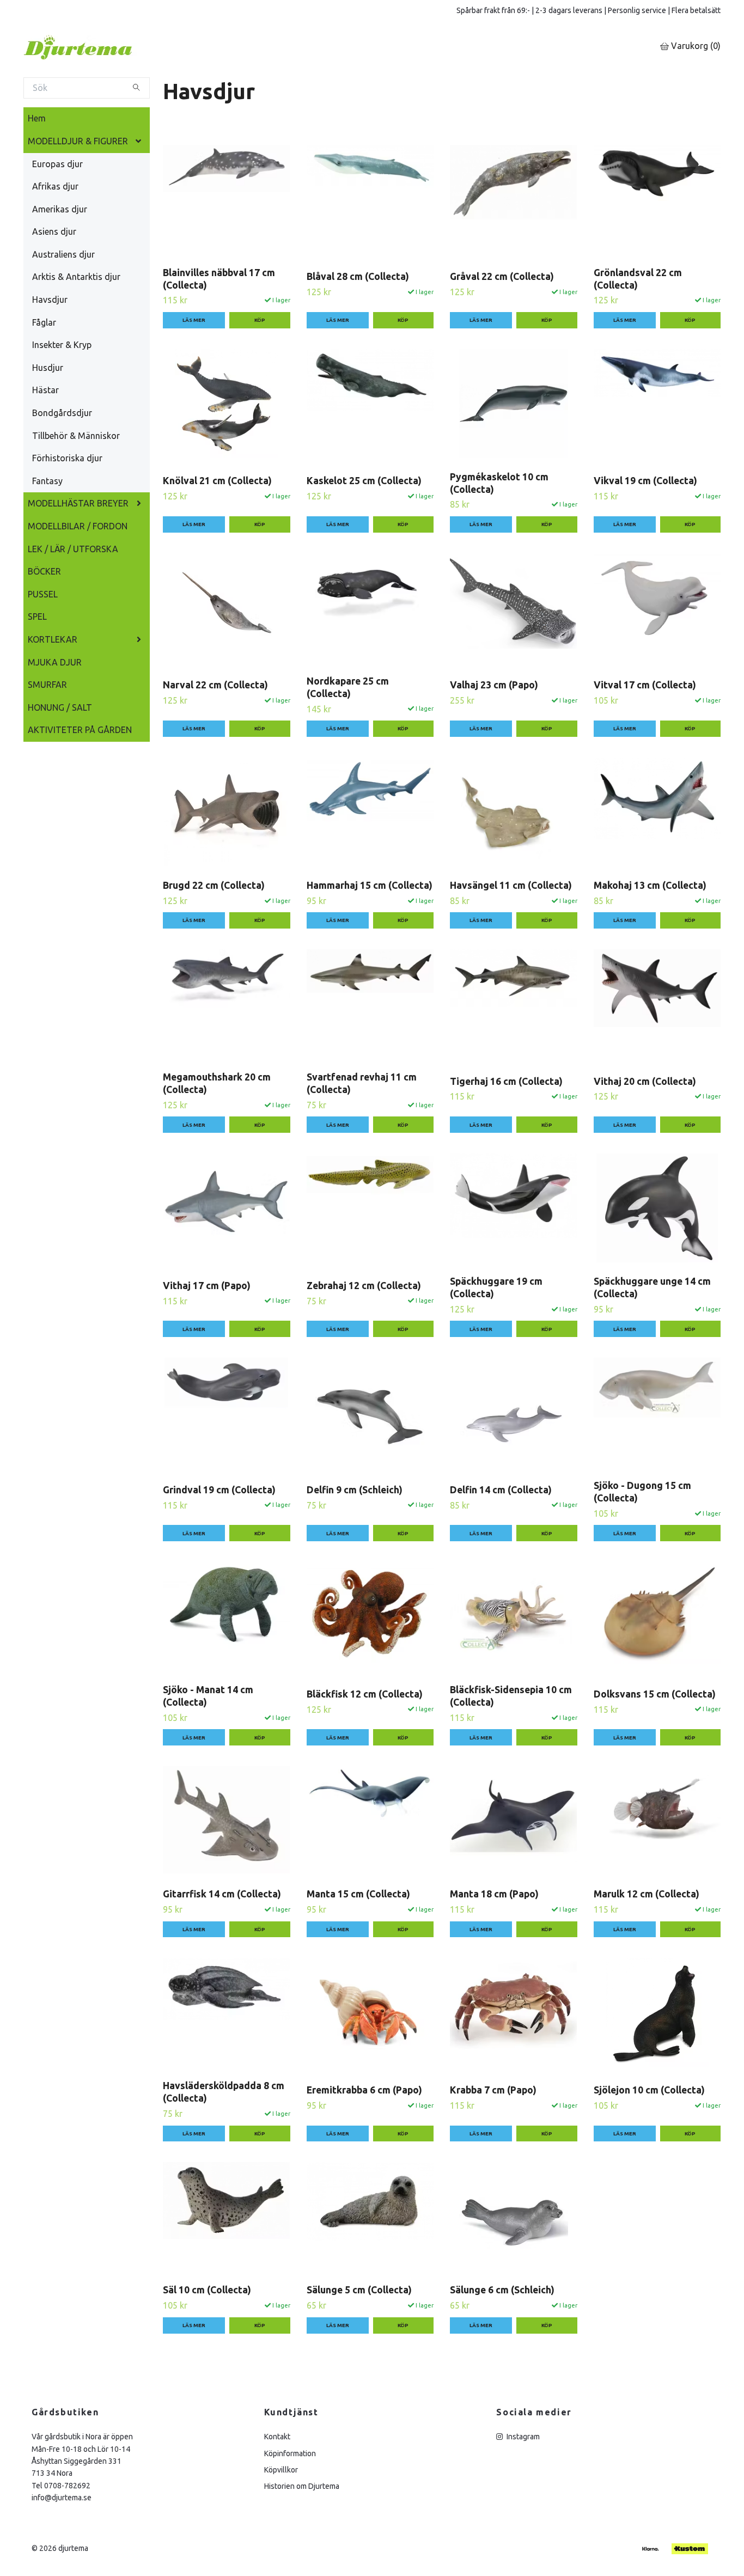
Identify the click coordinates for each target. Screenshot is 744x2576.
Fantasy (47, 481)
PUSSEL (43, 594)
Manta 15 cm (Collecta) (358, 1894)
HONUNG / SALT (60, 707)
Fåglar (44, 322)
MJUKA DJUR (55, 662)
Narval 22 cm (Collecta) (215, 685)
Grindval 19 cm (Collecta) (219, 1490)
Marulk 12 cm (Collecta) (647, 1894)
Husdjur (48, 368)
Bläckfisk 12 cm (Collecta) (365, 1694)
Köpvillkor (281, 2470)
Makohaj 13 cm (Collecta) (650, 885)
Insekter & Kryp (62, 345)
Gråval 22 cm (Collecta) (502, 276)
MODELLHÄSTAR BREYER (78, 503)
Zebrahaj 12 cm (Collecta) (364, 1286)
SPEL (37, 616)
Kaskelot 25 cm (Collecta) (364, 481)
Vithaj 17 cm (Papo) (207, 1286)
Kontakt (277, 2437)
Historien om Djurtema (302, 2486)
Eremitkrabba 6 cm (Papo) (364, 2090)
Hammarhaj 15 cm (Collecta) (370, 885)
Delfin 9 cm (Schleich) (355, 1490)
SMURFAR (47, 685)
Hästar (45, 390)
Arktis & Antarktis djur (76, 277)
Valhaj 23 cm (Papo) (494, 685)
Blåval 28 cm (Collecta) (358, 276)
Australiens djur (63, 254)
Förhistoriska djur (67, 458)
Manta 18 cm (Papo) (494, 1894)
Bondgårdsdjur (62, 413)
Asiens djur (54, 231)
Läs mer (194, 320)
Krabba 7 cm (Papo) (493, 2090)
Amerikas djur (60, 209)
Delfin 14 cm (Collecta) (501, 1490)
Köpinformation (290, 2453)
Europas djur (57, 164)
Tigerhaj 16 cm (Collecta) (506, 1081)
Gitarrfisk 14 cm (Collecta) (222, 1894)
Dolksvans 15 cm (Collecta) (655, 1694)
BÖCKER (44, 571)
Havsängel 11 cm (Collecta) (511, 885)
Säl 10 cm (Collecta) (207, 2290)
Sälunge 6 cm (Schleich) (502, 2290)
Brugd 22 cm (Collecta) (214, 885)
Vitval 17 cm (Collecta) (645, 685)
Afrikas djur (55, 186)
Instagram (522, 2437)
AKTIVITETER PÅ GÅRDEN (80, 730)
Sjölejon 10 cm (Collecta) (649, 2090)
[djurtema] (92, 47)
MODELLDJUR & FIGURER (78, 141)
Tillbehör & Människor (76, 436)
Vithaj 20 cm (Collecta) (645, 1081)
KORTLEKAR (53, 639)
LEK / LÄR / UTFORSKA (73, 549)
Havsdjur (50, 300)
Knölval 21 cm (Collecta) (217, 481)
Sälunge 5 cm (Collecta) (359, 2290)
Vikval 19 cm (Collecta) (645, 481)
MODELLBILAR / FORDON (78, 526)
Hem (37, 118)
